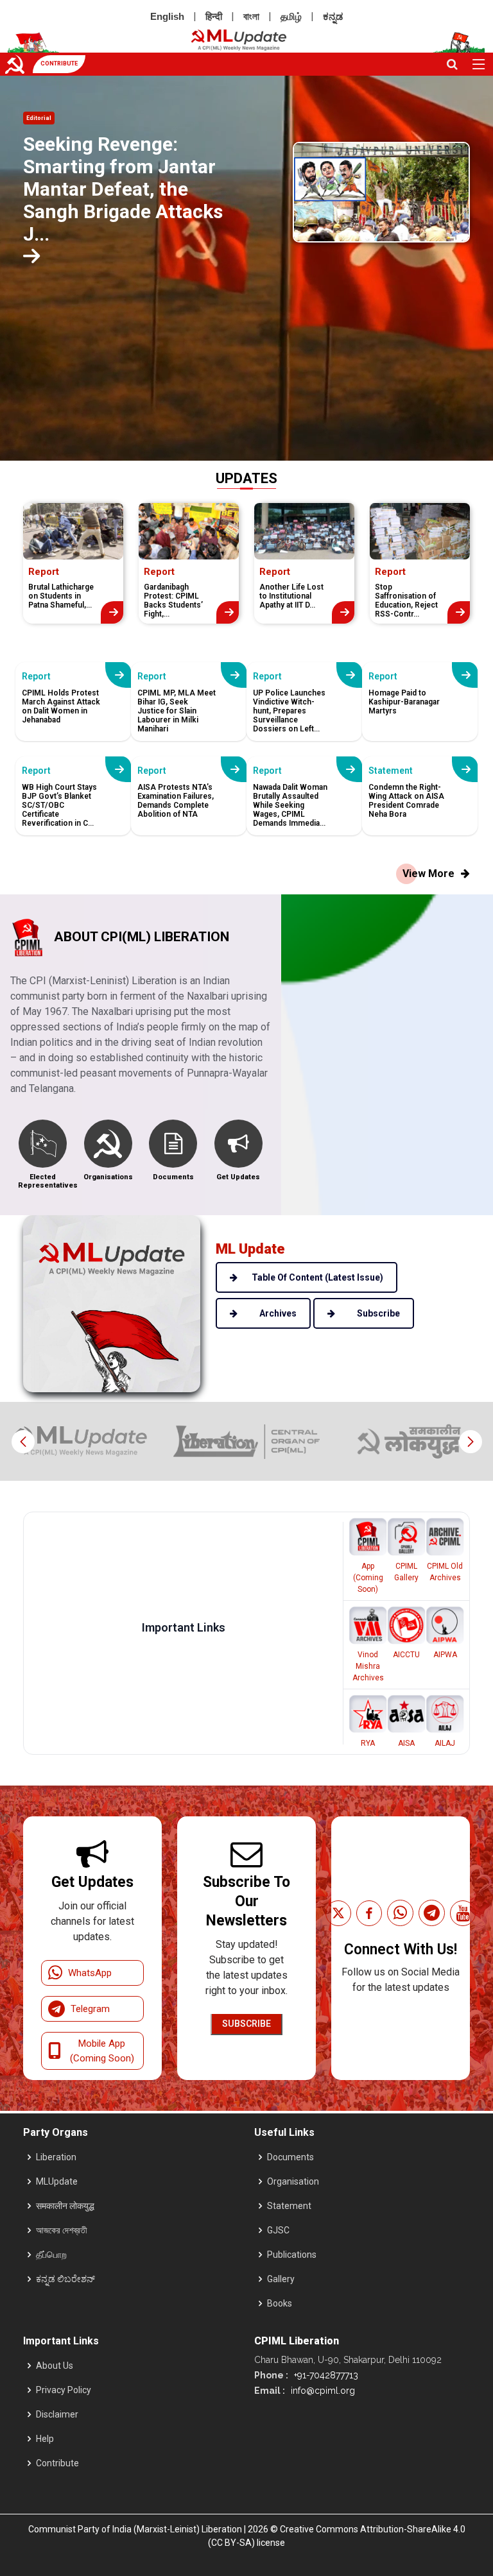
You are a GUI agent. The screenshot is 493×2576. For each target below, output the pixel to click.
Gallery (281, 2279)
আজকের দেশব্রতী (62, 2230)
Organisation (293, 2181)
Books (280, 2303)
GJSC (278, 2230)
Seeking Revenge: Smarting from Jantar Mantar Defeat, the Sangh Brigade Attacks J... (123, 189)
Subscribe (246, 2024)
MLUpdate (57, 2181)
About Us (55, 2366)
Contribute (57, 2463)
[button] (470, 1442)
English (167, 16)
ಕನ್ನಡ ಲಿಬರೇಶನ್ (65, 2279)
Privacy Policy (64, 2390)
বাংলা (251, 16)
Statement (289, 2206)
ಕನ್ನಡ (333, 16)
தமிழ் (291, 16)
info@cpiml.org (322, 2391)
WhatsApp (90, 1973)
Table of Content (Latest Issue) (317, 1277)
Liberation (56, 2157)
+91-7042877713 (325, 2375)
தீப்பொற (51, 2255)
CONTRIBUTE (59, 64)
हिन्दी (214, 16)
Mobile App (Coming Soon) (102, 2051)
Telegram (90, 2009)
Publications (292, 2255)
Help (45, 2439)
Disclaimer (57, 2414)
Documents (290, 2157)
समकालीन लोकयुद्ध (65, 2206)
